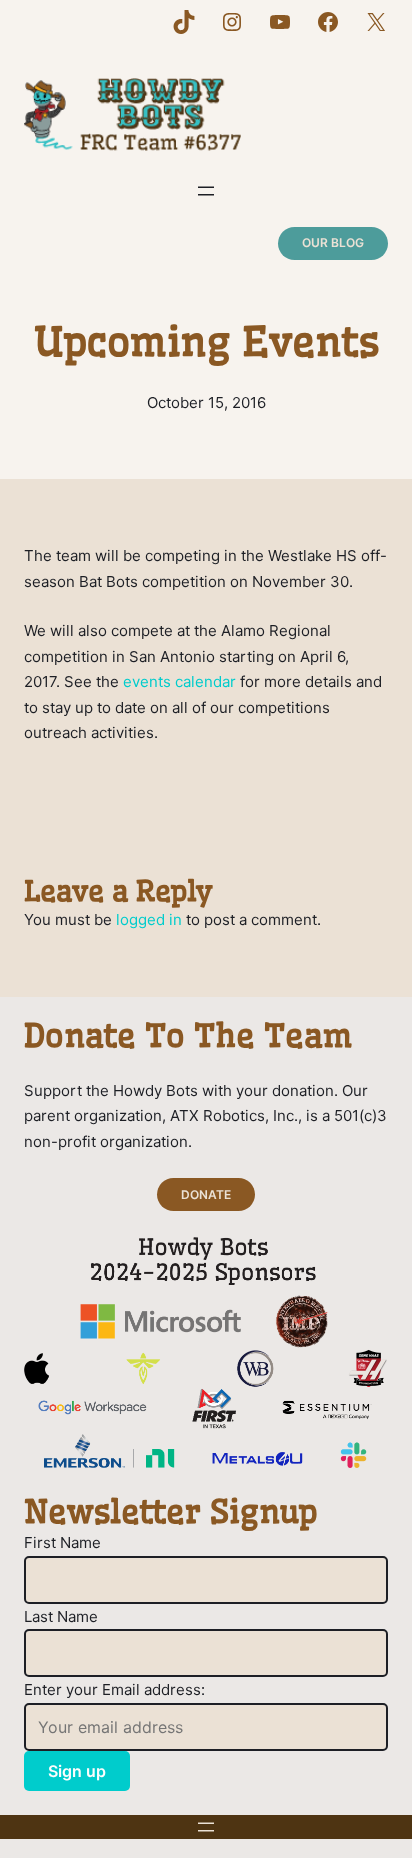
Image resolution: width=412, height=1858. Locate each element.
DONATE (206, 1194)
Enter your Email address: (114, 1689)
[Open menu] (206, 191)
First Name (62, 1542)
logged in (149, 919)
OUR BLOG (333, 242)
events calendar (179, 681)
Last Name (61, 1616)
